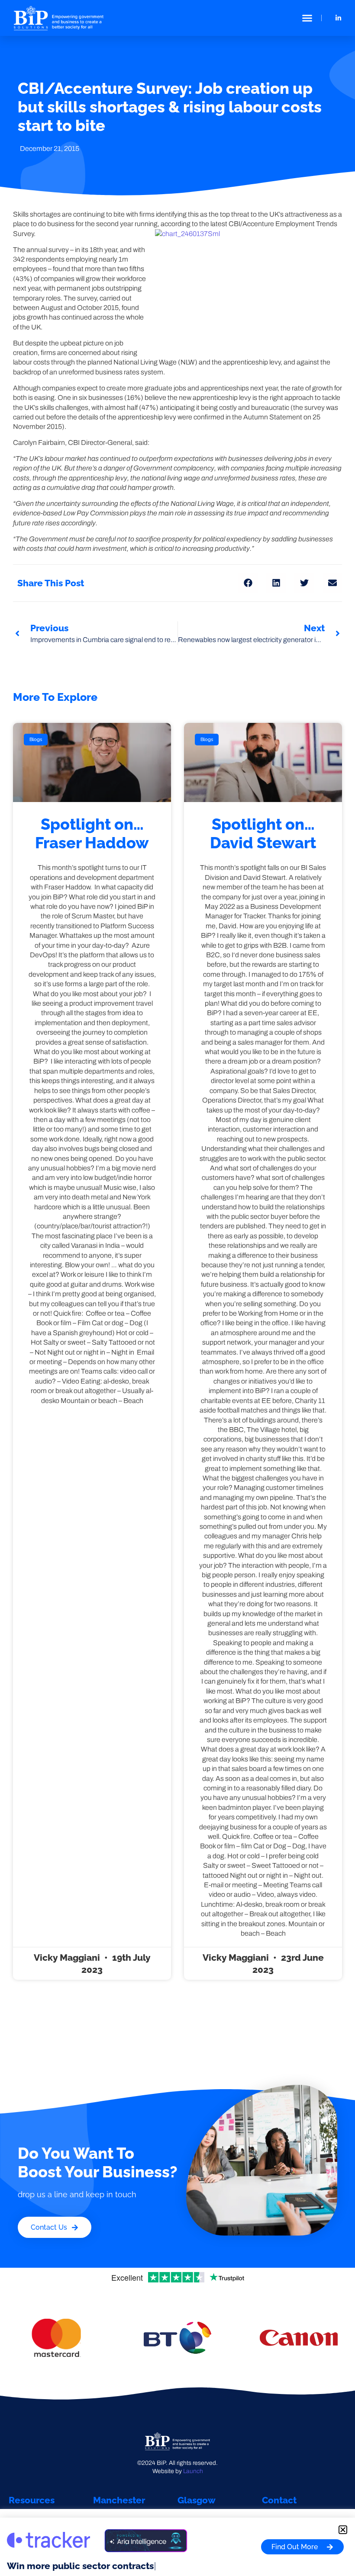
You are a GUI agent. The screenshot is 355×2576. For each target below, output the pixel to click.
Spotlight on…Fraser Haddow (92, 833)
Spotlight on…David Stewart (263, 833)
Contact (279, 2500)
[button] (307, 18)
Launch (193, 2471)
